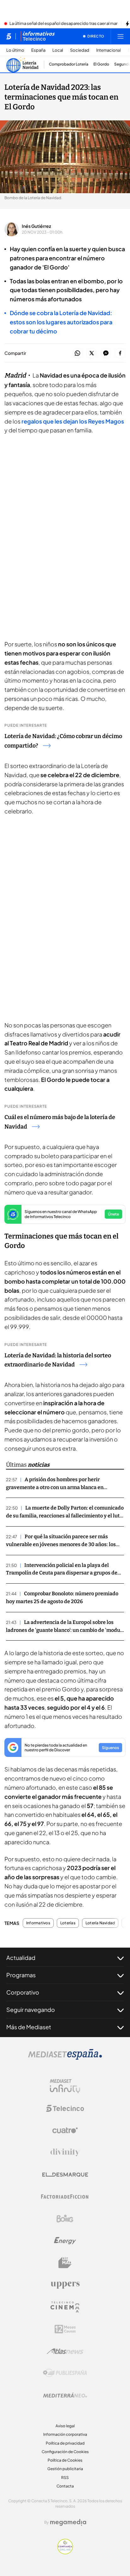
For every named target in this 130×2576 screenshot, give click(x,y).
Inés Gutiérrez (36, 226)
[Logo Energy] (65, 2241)
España (38, 50)
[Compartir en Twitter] (92, 353)
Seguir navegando (31, 2010)
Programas (21, 1975)
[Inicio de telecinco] (9, 36)
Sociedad (80, 50)
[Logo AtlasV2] (65, 2351)
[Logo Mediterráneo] (65, 2395)
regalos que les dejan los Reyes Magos (73, 421)
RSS (65, 2478)
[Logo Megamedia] (68, 2522)
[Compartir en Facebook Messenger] (106, 353)
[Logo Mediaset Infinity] (65, 2086)
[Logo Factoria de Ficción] (65, 2197)
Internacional (109, 50)
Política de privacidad (65, 2443)
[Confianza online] (65, 2552)
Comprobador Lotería (69, 64)
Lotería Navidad (100, 1923)
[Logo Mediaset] (65, 2058)
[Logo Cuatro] (65, 2130)
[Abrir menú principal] (121, 36)
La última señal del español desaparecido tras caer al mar (63, 24)
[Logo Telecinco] (65, 2108)
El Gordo (101, 64)
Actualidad (21, 1958)
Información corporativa (65, 2434)
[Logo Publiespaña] (65, 2373)
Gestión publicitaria (65, 2469)
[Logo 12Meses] (65, 2329)
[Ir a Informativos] (38, 36)
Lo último (15, 50)
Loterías (68, 1923)
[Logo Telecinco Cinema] (65, 2307)
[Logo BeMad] (65, 2263)
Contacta (65, 2486)
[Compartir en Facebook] (120, 353)
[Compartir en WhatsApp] (77, 353)
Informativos (38, 1923)
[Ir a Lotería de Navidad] (23, 64)
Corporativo (23, 1992)
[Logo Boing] (65, 2219)
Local (58, 50)
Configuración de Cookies (65, 2452)
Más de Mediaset (29, 2027)
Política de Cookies (65, 2460)
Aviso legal (65, 2426)
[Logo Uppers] (65, 2285)
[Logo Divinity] (65, 2152)
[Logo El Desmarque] (65, 2175)
